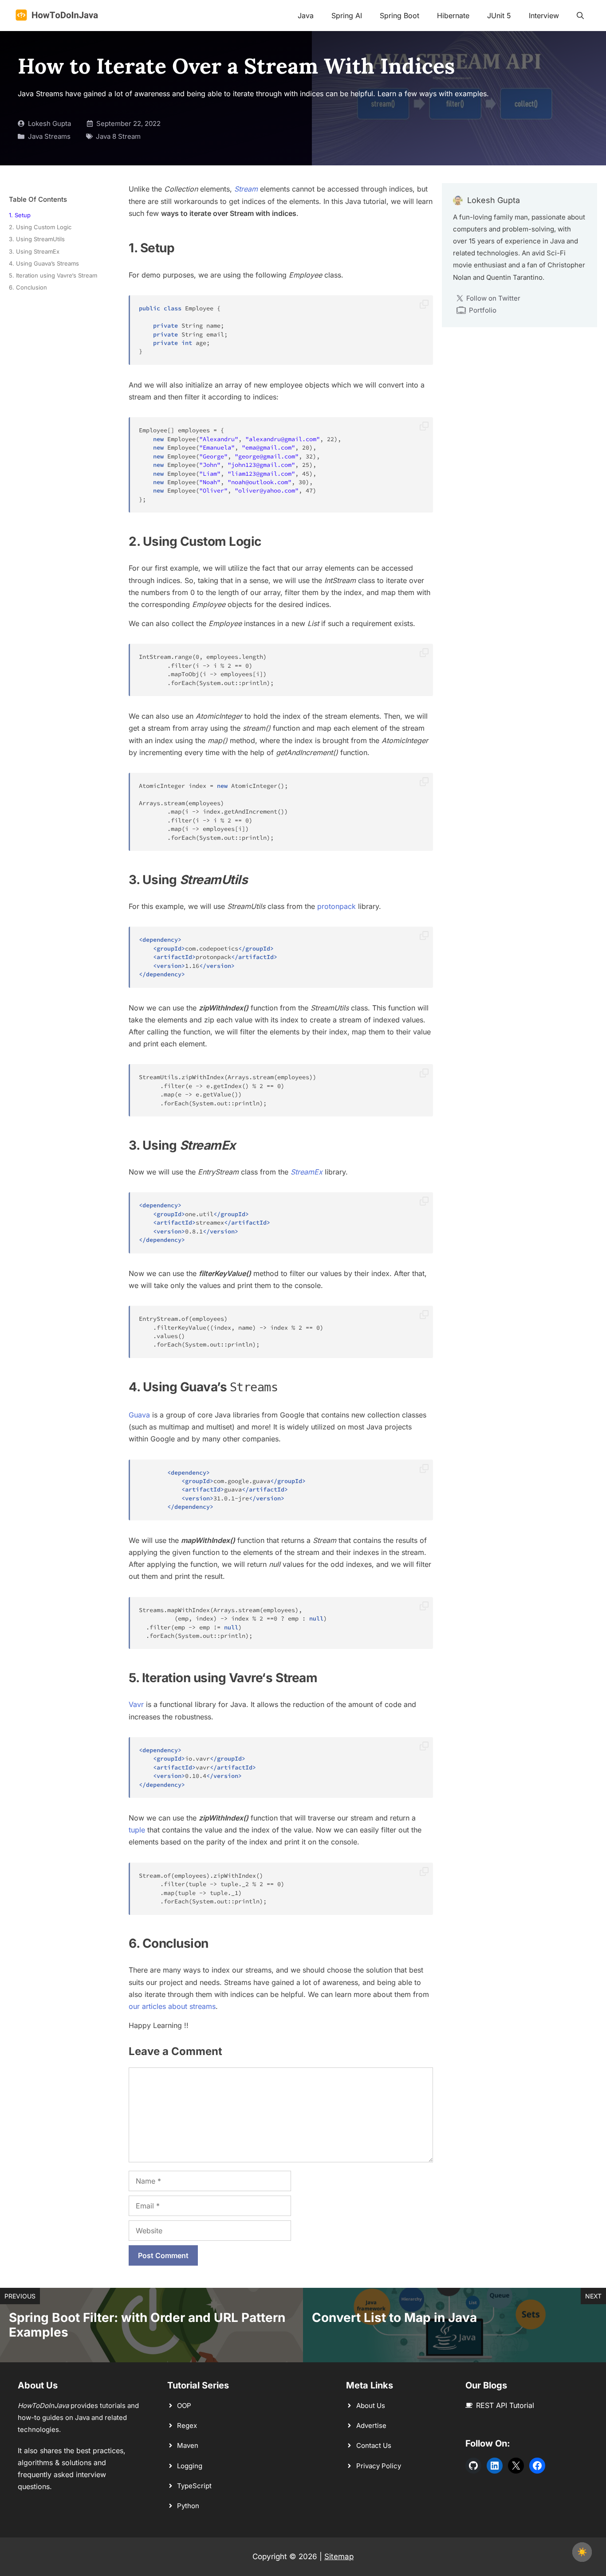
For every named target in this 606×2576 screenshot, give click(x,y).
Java (306, 16)
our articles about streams (172, 2006)
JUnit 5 (499, 16)
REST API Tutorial (505, 2405)
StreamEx (307, 1172)
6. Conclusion (28, 287)
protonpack (336, 906)
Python (188, 2506)
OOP (184, 2406)
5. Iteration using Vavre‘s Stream (53, 275)
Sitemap (339, 2556)
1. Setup (20, 215)
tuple (137, 1830)
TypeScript (194, 2486)
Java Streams (49, 136)
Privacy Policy (379, 2466)
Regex (187, 2425)
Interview (544, 16)
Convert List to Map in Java (394, 2318)
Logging (190, 2466)
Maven (188, 2445)
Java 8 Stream (118, 136)
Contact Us (374, 2445)
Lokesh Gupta (49, 123)
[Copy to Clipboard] (424, 305)
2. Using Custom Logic (40, 227)
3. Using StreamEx (34, 251)
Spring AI (347, 16)
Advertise (371, 2425)
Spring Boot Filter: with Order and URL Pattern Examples (147, 2325)
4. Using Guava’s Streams (44, 263)
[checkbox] (582, 2552)
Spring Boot (399, 16)
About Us (371, 2406)
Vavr (137, 1704)
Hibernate (453, 16)
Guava (139, 1415)
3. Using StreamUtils (37, 239)
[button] (580, 16)
